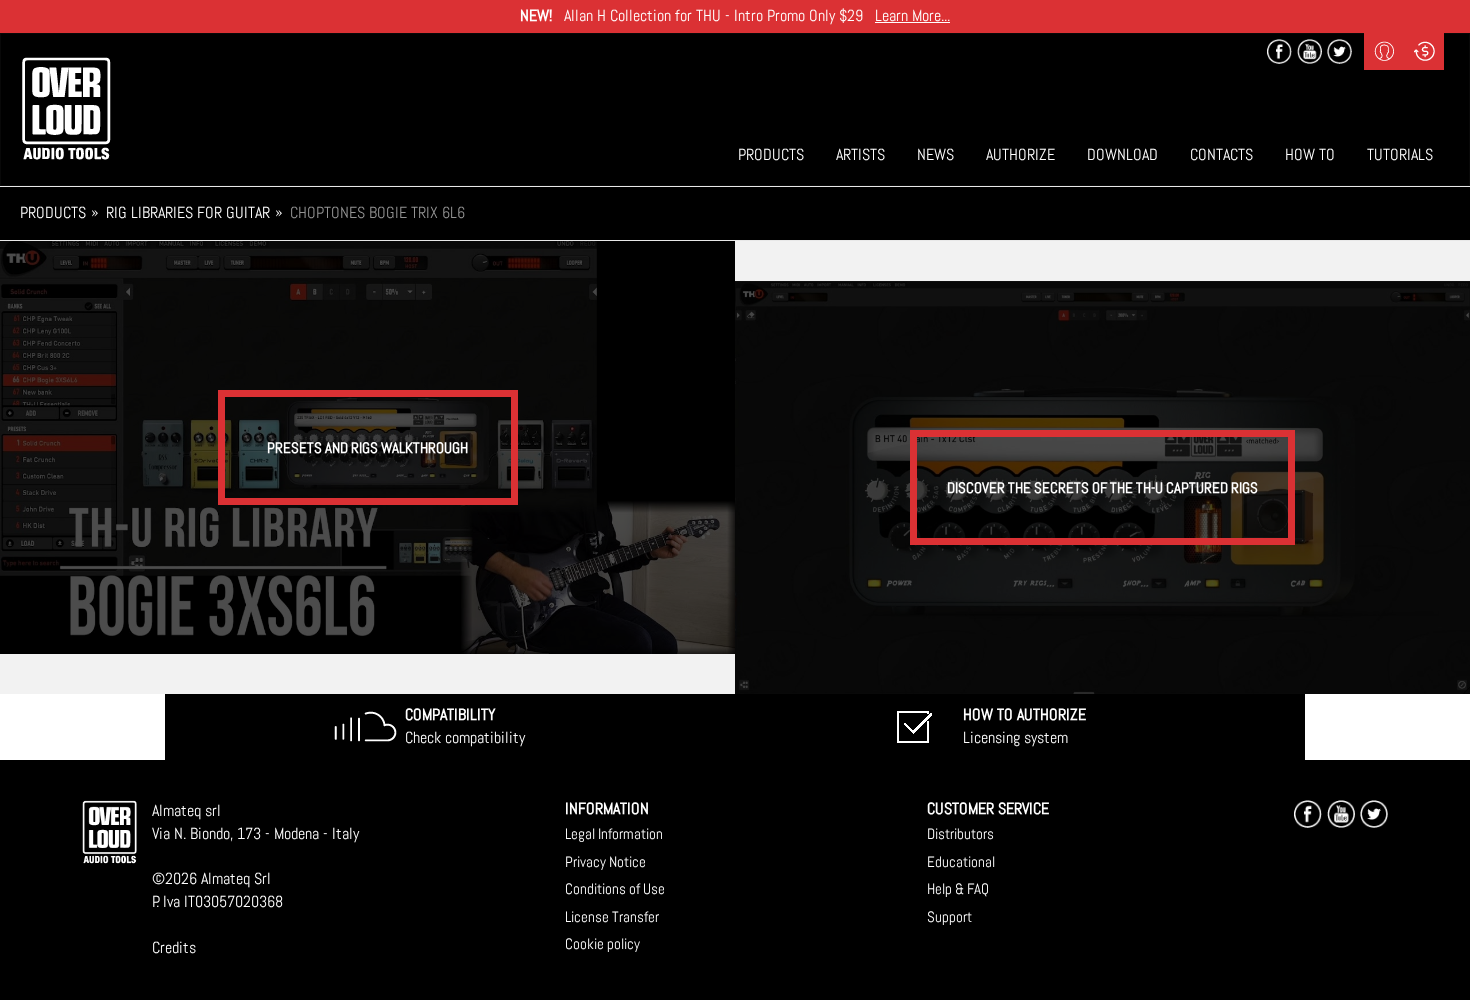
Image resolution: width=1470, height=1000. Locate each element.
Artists (860, 154)
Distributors (960, 833)
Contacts (1221, 154)
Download (1122, 154)
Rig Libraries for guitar (188, 212)
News (935, 154)
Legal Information (614, 833)
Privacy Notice (605, 861)
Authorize (1020, 154)
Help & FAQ (958, 888)
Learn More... (912, 15)
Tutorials (1400, 154)
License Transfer (612, 916)
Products (771, 154)
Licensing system (1024, 726)
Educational (961, 861)
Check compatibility (465, 726)
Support (949, 916)
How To (1310, 154)
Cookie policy (602, 943)
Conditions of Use (615, 888)
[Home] (66, 108)
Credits (174, 947)
